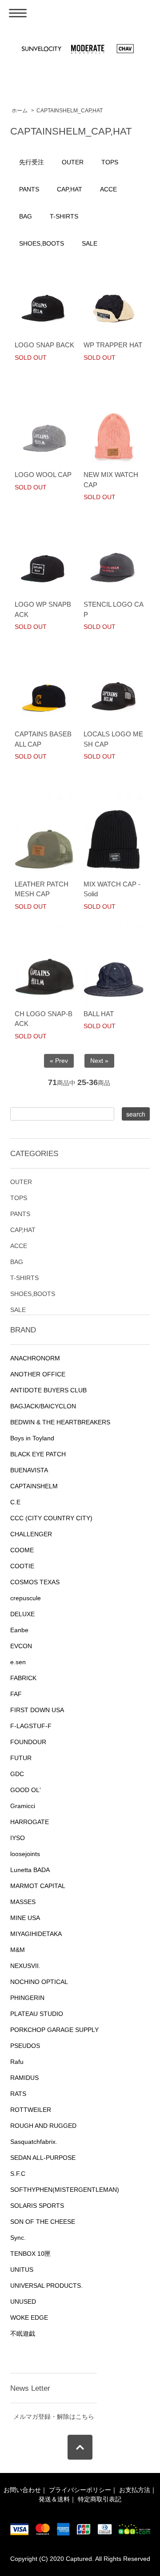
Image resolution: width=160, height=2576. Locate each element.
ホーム (20, 111)
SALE (90, 243)
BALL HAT (99, 1014)
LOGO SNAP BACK (44, 345)
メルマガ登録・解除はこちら (54, 2417)
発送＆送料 (54, 2499)
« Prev (59, 1061)
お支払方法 (135, 2490)
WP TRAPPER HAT (113, 345)
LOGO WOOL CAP (43, 475)
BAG (26, 216)
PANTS (29, 189)
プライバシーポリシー (80, 2490)
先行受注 (32, 162)
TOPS (110, 162)
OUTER (73, 162)
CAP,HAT (70, 189)
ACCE (108, 189)
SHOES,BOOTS (42, 243)
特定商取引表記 (100, 2499)
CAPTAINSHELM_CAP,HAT (70, 111)
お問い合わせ (22, 2490)
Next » (99, 1061)
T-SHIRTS (64, 216)
